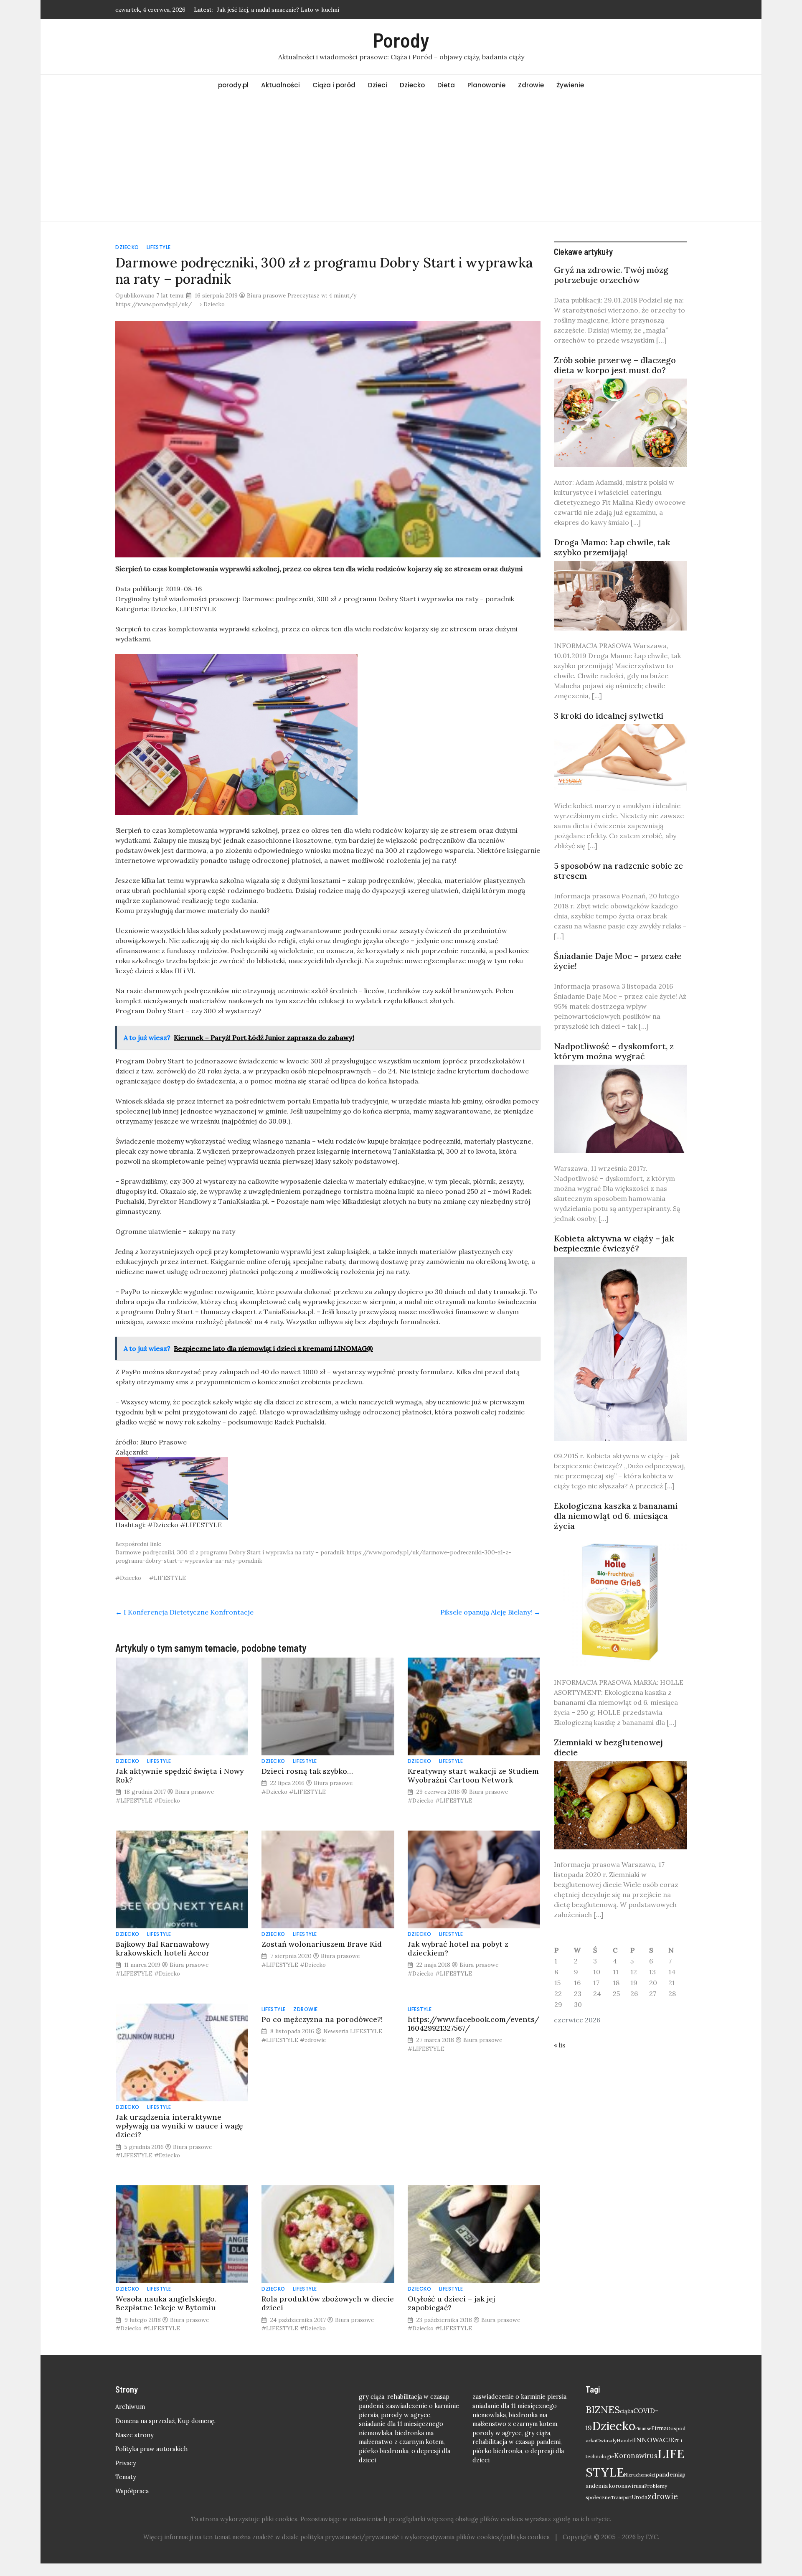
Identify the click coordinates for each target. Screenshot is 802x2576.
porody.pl (233, 85)
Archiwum (130, 2407)
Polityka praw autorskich (151, 2449)
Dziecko (412, 85)
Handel (625, 2440)
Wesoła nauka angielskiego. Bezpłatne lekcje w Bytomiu (166, 2303)
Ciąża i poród (334, 85)
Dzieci (378, 85)
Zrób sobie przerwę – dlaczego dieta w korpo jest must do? (615, 365)
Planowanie (486, 85)
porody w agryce (406, 2415)
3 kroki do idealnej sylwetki (609, 716)
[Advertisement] (401, 158)
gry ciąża (372, 2397)
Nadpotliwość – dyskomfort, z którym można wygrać (614, 1051)
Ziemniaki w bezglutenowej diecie (608, 1747)
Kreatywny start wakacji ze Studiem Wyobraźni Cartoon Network (473, 1775)
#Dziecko (128, 1578)
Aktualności (280, 85)
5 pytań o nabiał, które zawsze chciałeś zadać (277, 10)
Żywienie (570, 85)
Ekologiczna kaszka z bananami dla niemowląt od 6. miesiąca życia (616, 1516)
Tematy (126, 2477)
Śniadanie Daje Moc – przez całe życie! (618, 961)
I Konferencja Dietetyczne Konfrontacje (184, 1612)
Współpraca (132, 2491)
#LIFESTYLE (168, 1578)
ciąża (627, 2411)
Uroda (640, 2497)
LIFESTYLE (159, 247)
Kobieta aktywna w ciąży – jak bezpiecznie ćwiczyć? (614, 1243)
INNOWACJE (654, 2440)
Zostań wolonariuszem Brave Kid (322, 1944)
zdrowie (663, 2496)
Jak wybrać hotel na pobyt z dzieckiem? (458, 1948)
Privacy (126, 2463)
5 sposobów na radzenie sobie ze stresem (618, 871)
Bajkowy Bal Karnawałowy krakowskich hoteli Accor (163, 1948)
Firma (659, 2428)
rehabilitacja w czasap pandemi (516, 2442)
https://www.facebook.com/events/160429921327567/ (473, 2024)
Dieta (446, 85)
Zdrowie (531, 85)
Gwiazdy (606, 2440)
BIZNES (603, 2409)
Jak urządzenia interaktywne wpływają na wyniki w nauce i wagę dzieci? (179, 2126)
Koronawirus (636, 2456)
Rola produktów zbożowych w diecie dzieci (328, 2303)
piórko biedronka (384, 2451)
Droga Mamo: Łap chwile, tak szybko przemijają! (612, 547)
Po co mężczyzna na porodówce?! (322, 2019)
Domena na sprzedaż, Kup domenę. (165, 2421)
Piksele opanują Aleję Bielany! (490, 1612)
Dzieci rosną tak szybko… (307, 1771)
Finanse (643, 2429)
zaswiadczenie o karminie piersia (519, 2397)
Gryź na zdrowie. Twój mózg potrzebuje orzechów (611, 275)
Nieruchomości (640, 2475)
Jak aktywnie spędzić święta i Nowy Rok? (180, 1775)
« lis (560, 2045)
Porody (401, 40)
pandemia (669, 2474)
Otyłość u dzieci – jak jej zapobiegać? (451, 2303)
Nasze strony (135, 2435)
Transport (621, 2497)
